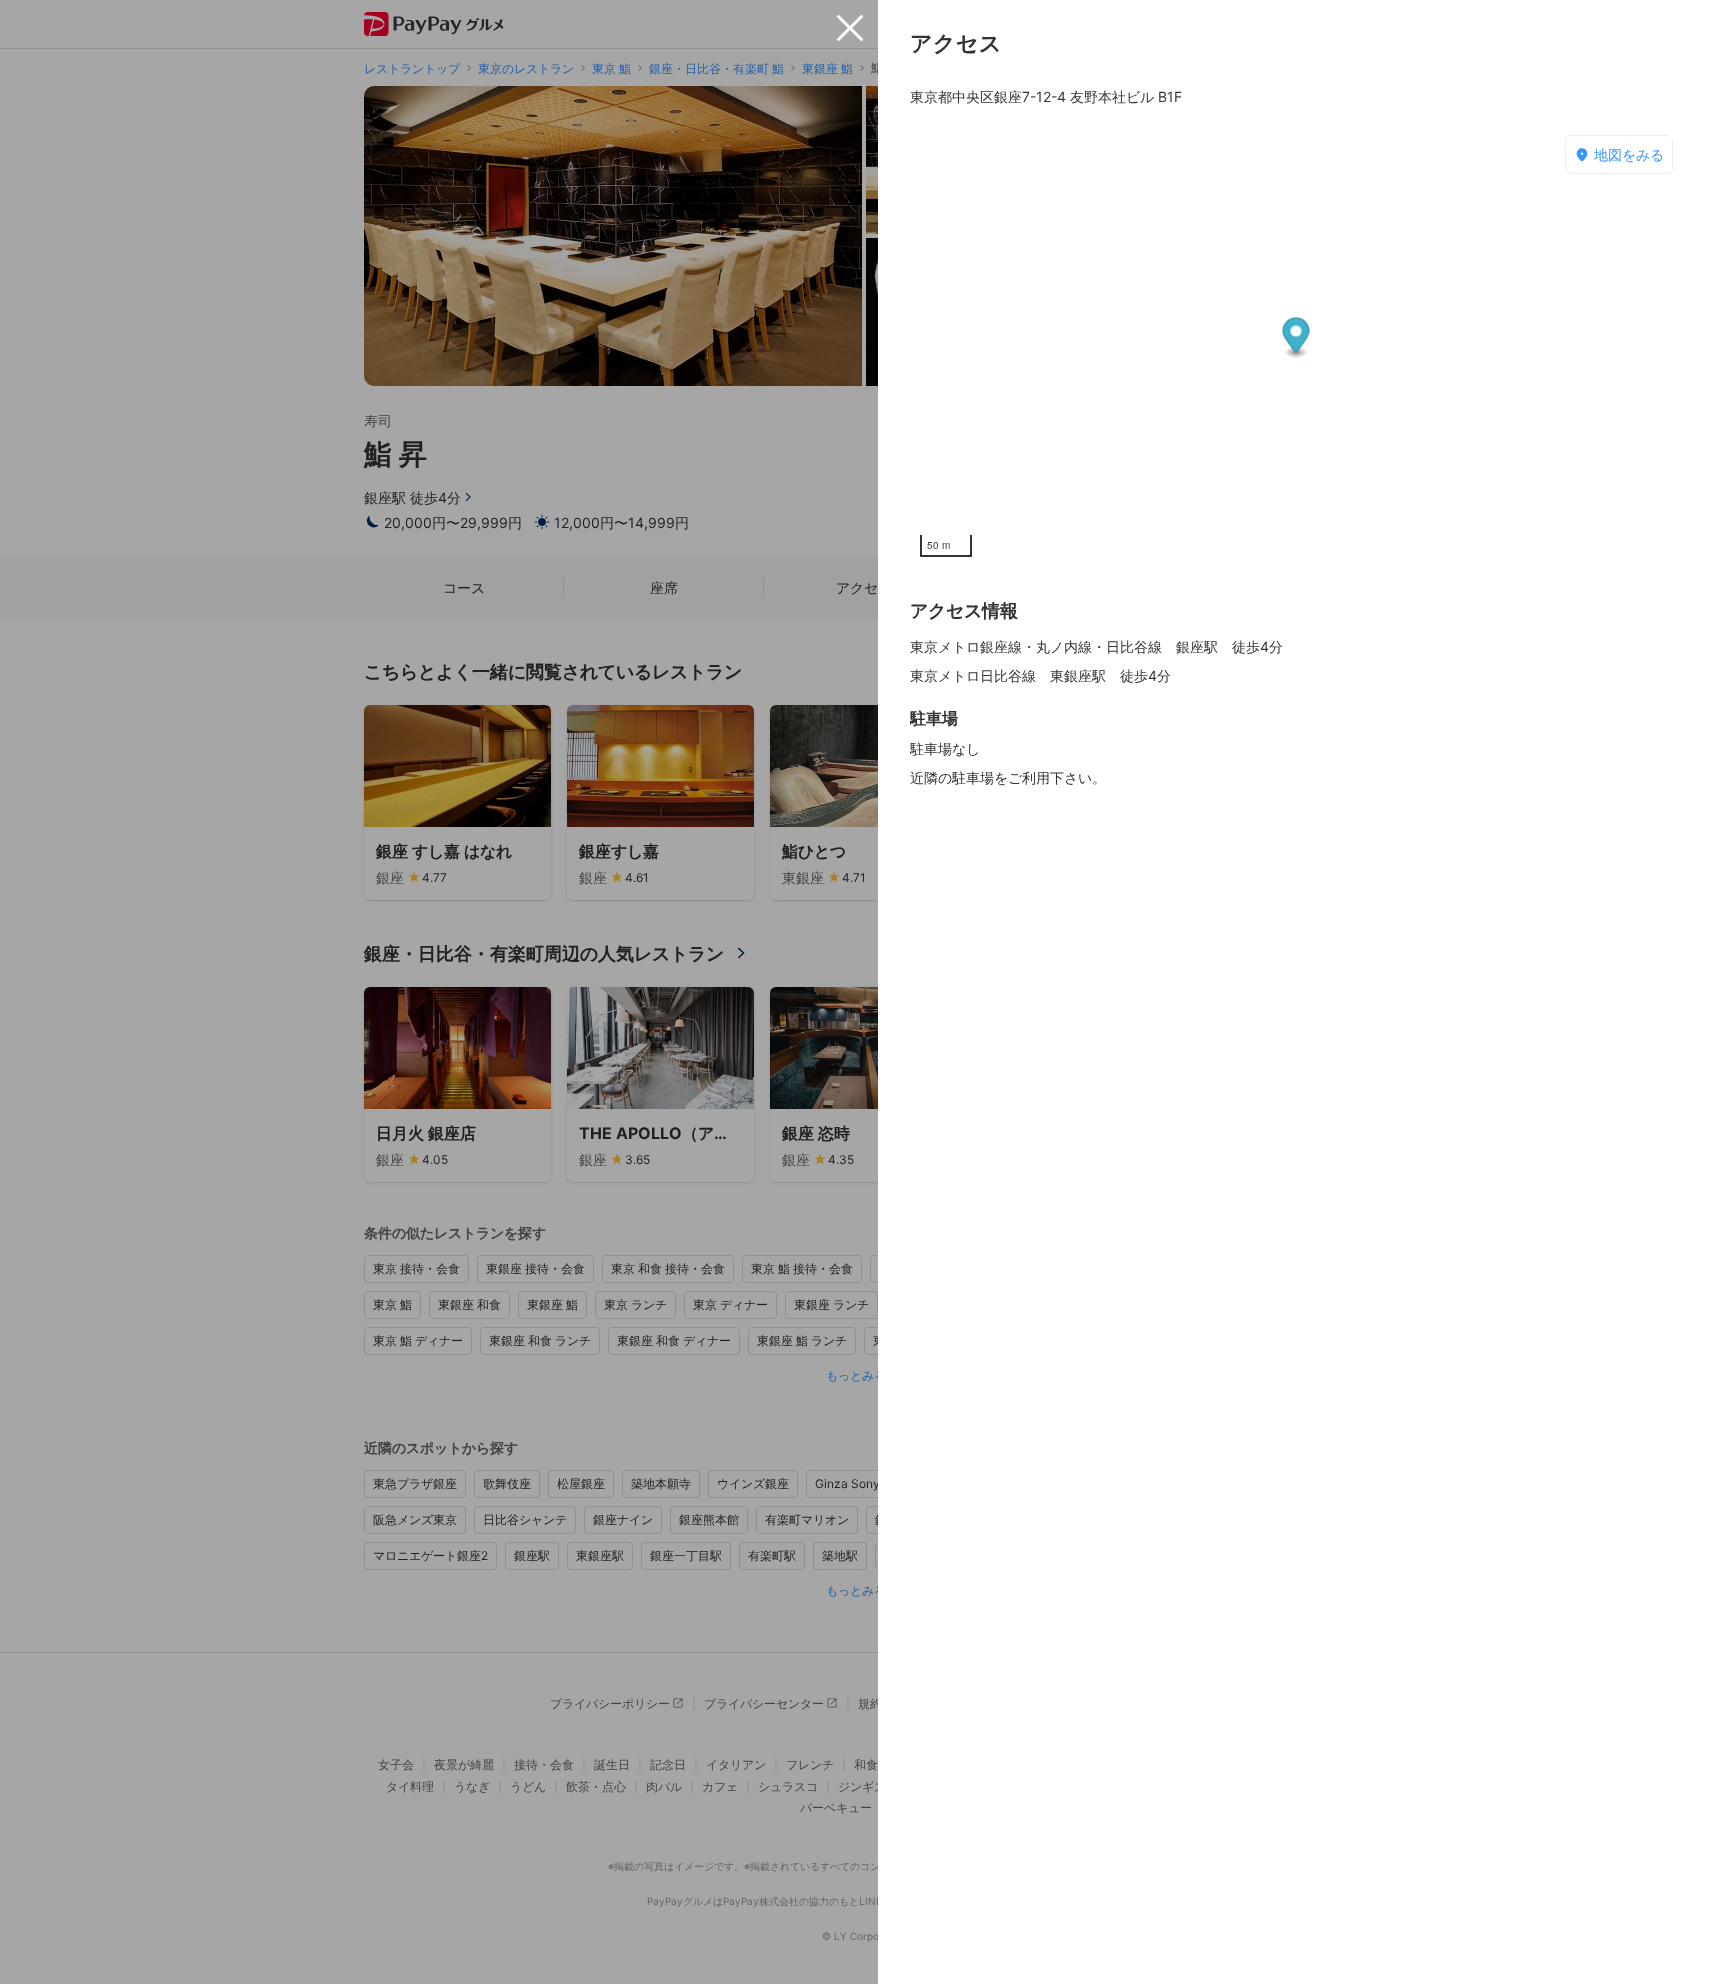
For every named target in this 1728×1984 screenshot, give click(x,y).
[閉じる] (850, 28)
